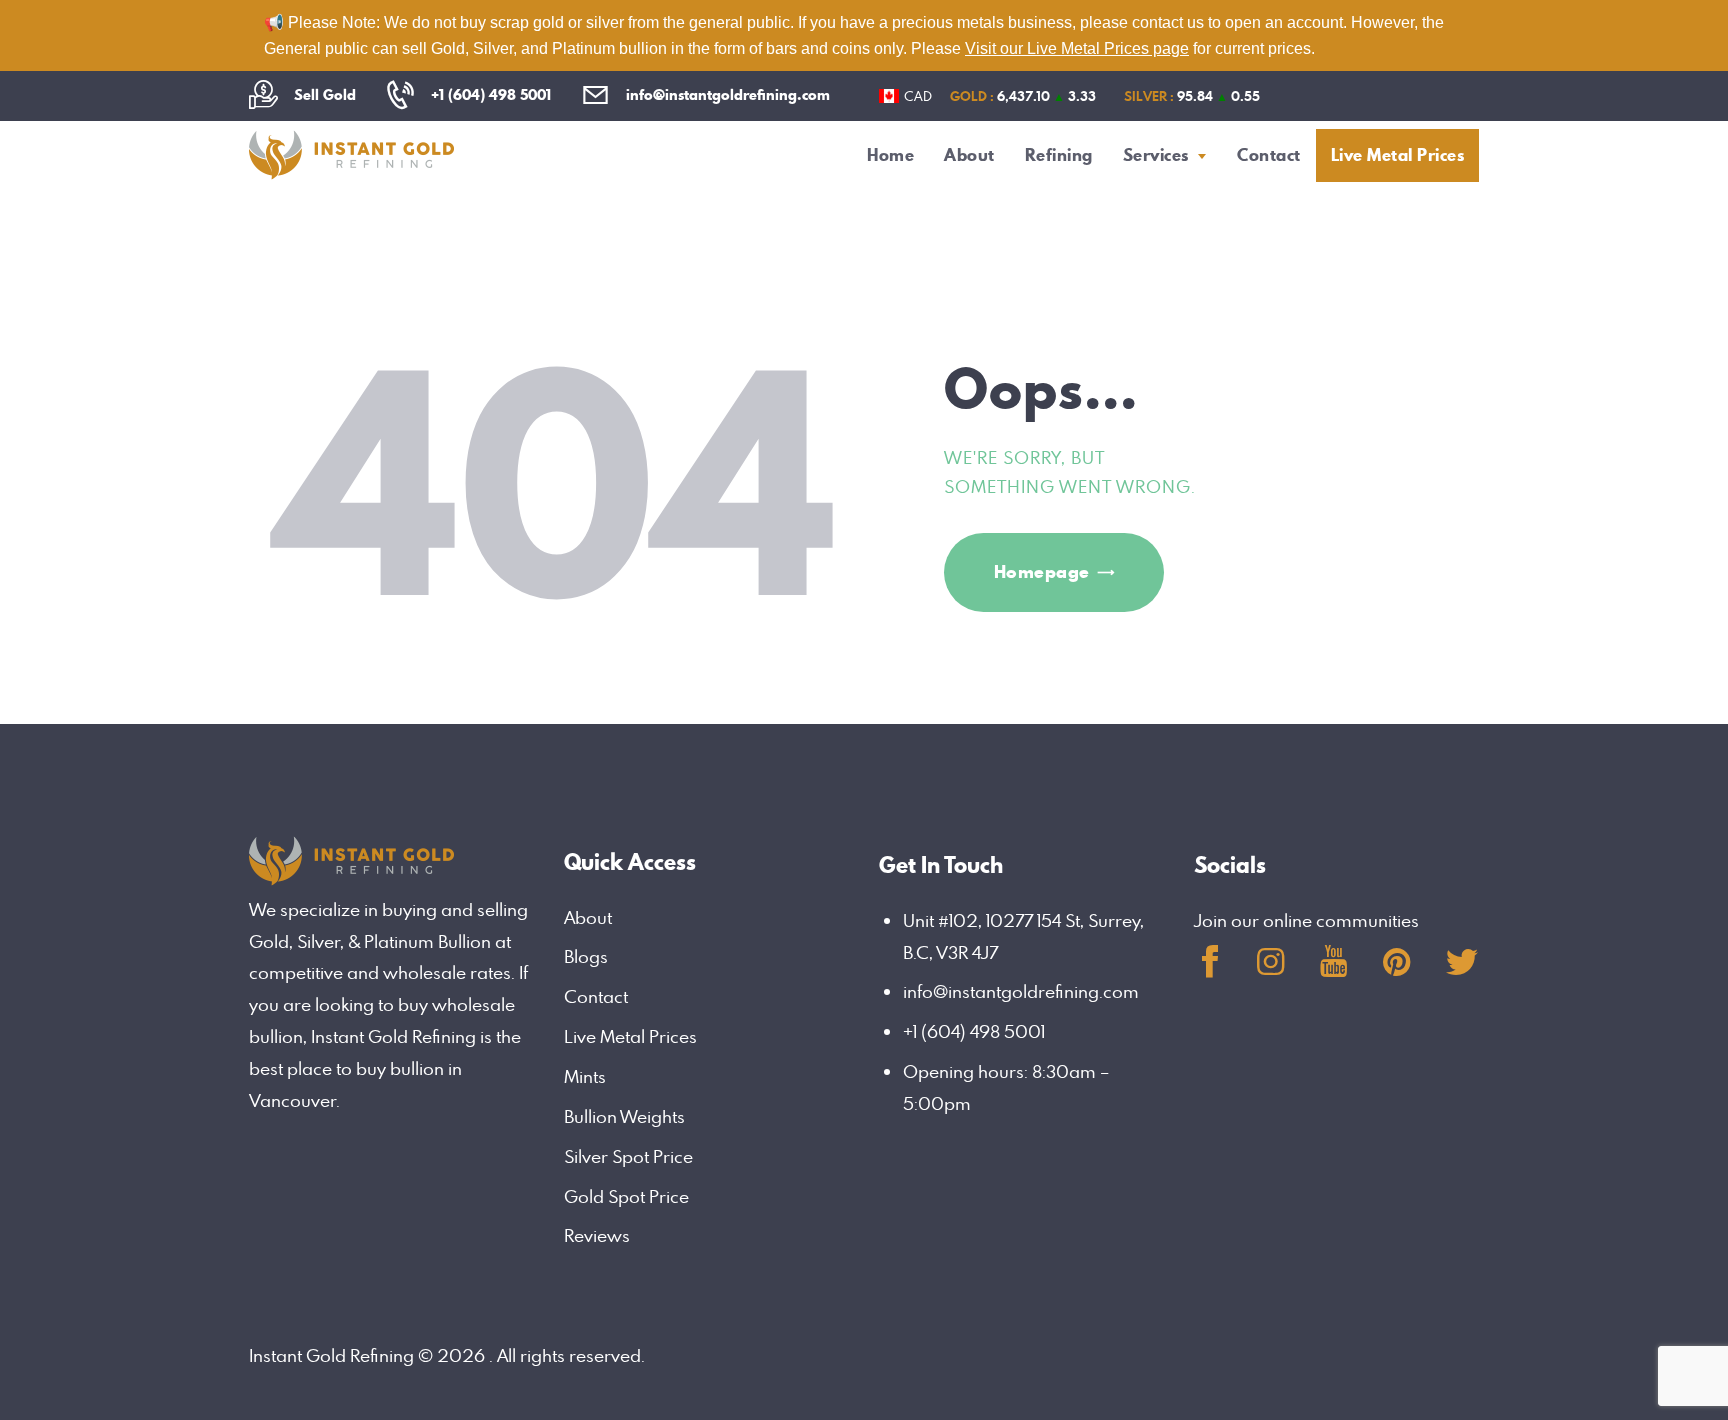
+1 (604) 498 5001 (974, 1031)
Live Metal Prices (630, 1036)
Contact (596, 996)
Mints (585, 1076)
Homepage (1042, 571)
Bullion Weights (624, 1116)
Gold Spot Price (626, 1196)
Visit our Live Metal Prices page (1077, 48)
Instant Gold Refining (331, 1355)
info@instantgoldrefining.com (1021, 991)
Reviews (597, 1235)
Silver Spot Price (628, 1156)
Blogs (586, 956)
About (588, 917)
